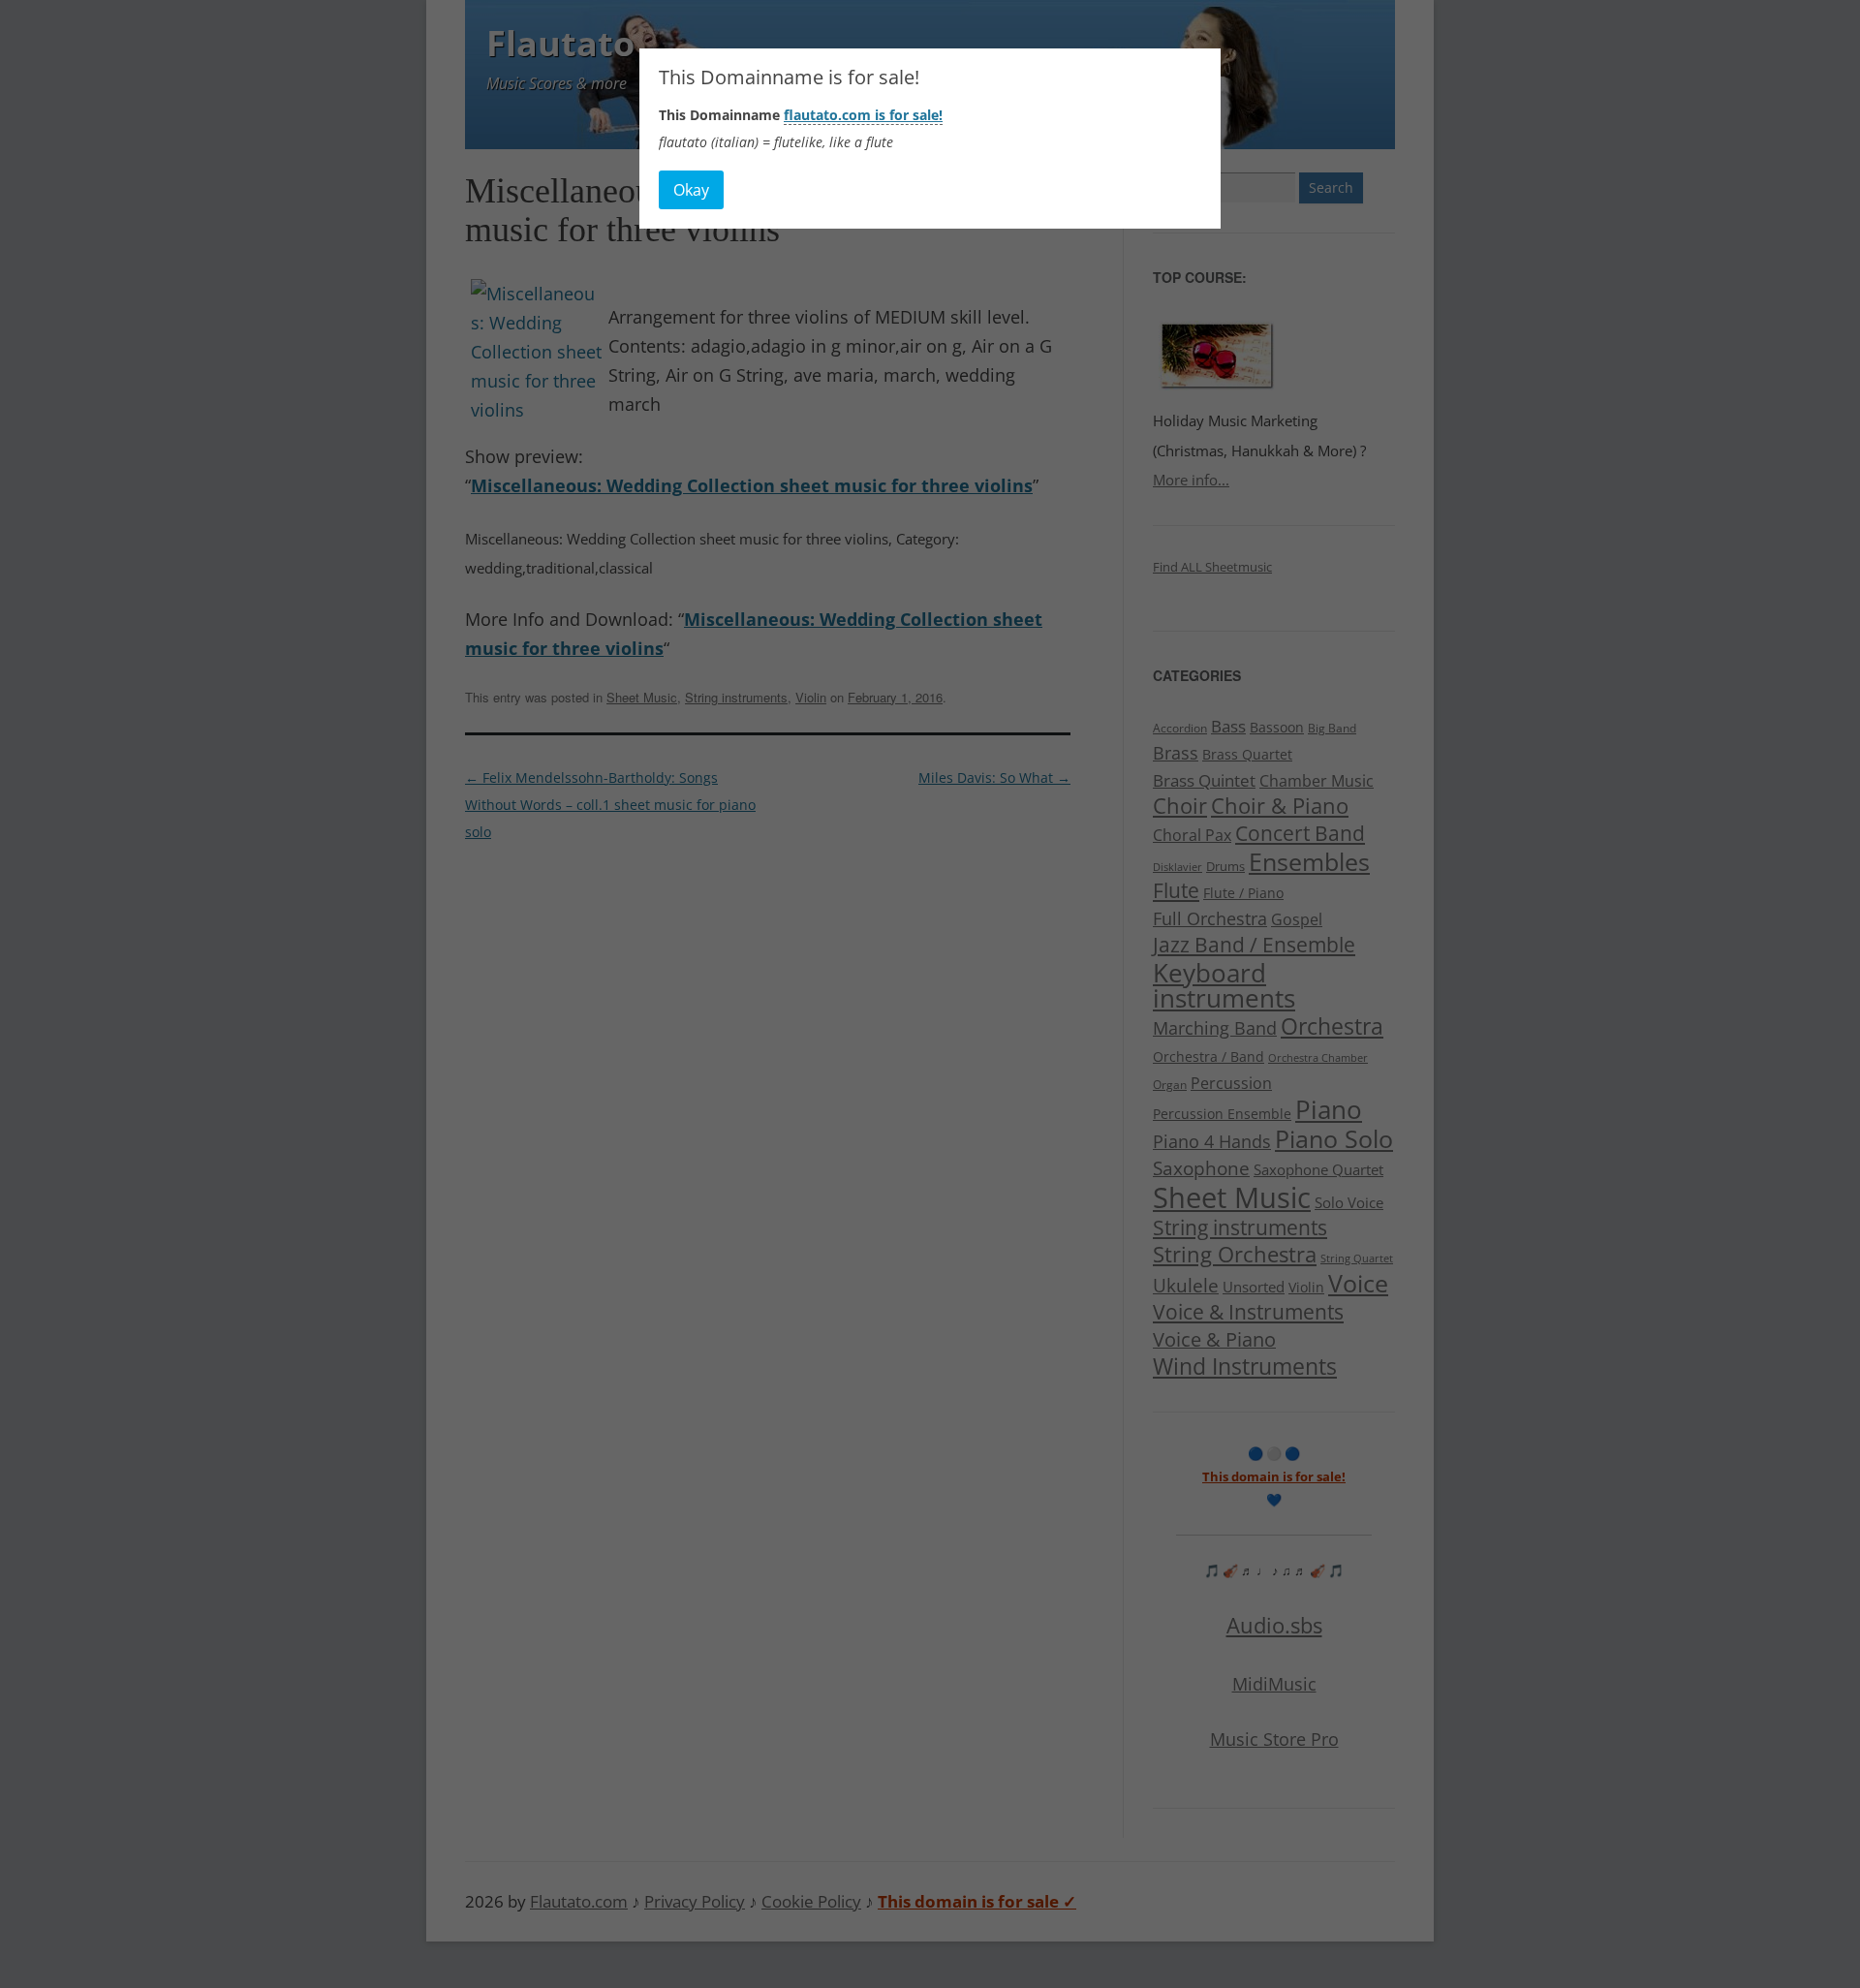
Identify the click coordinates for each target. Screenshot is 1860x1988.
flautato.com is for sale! (863, 115)
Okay (691, 190)
